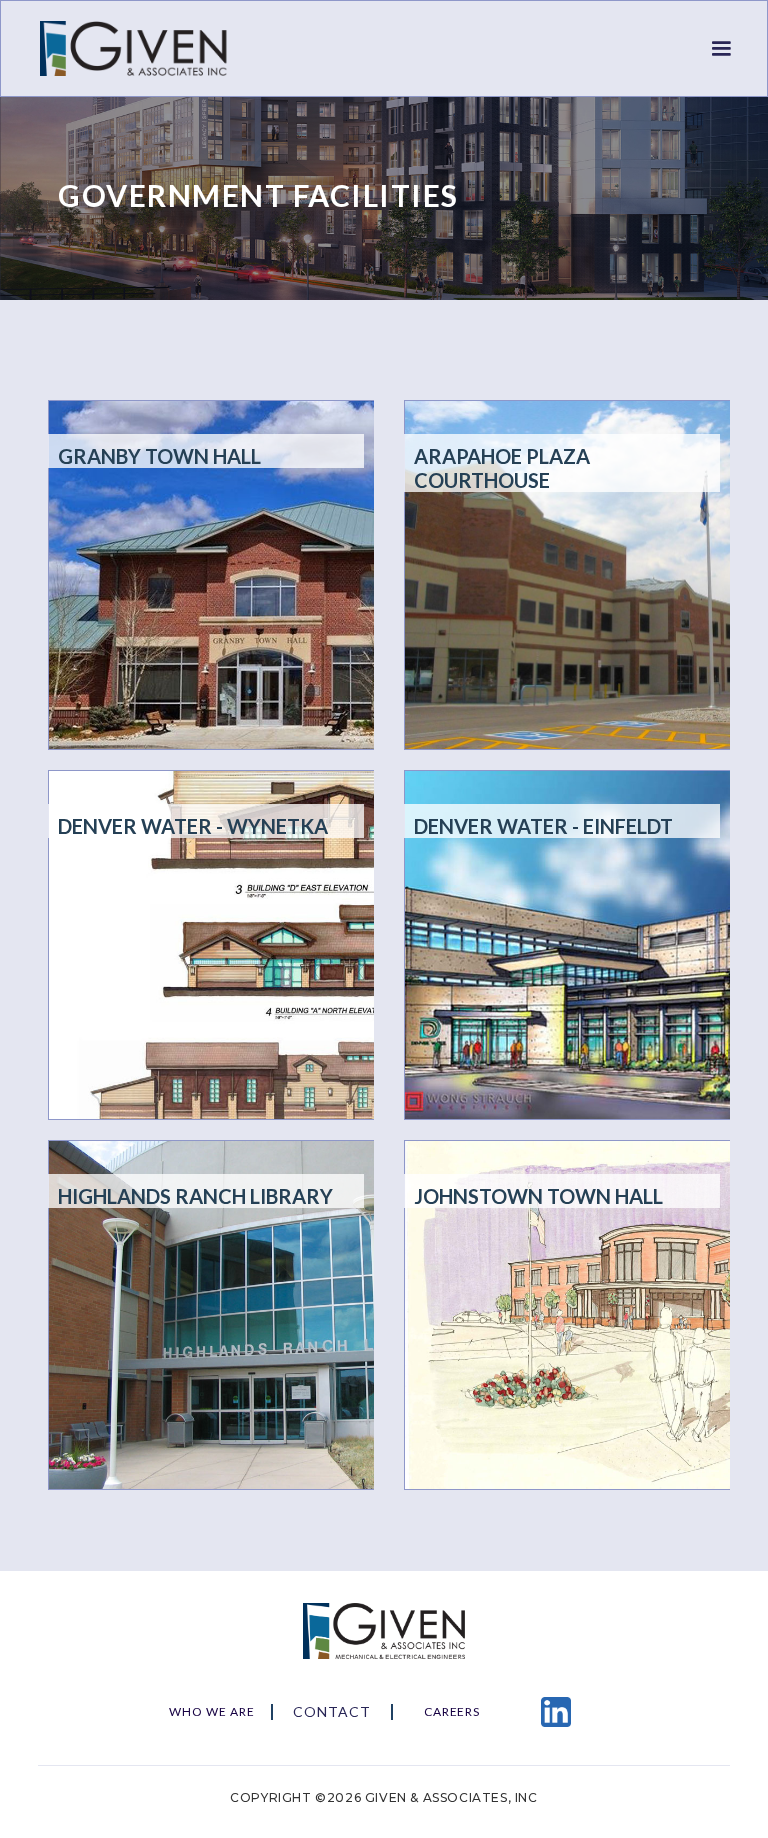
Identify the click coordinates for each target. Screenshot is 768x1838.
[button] (721, 49)
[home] (145, 48)
